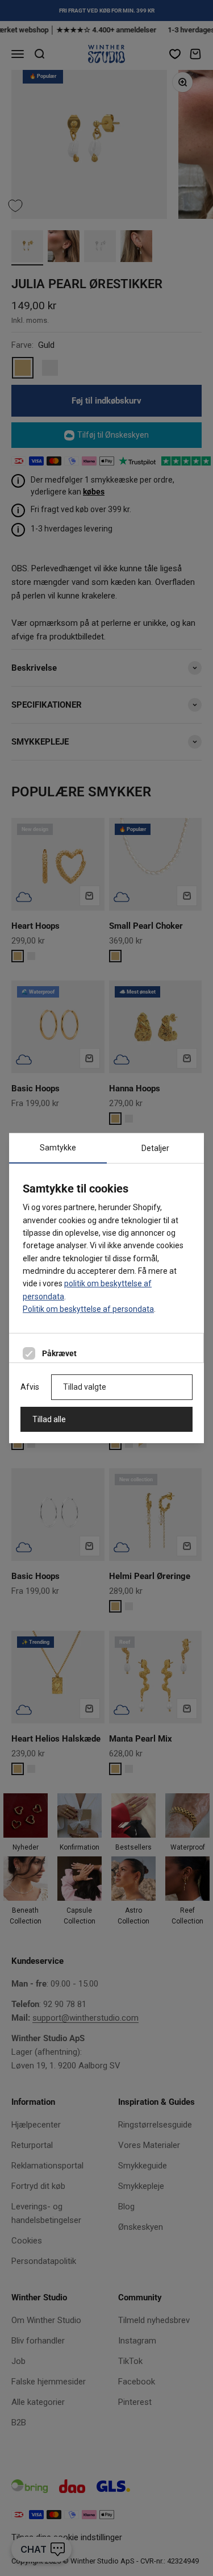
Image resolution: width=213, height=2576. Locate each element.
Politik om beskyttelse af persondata (88, 1309)
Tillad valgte (85, 1387)
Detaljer (155, 1148)
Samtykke (58, 1148)
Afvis (30, 1387)
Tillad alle (49, 1419)
